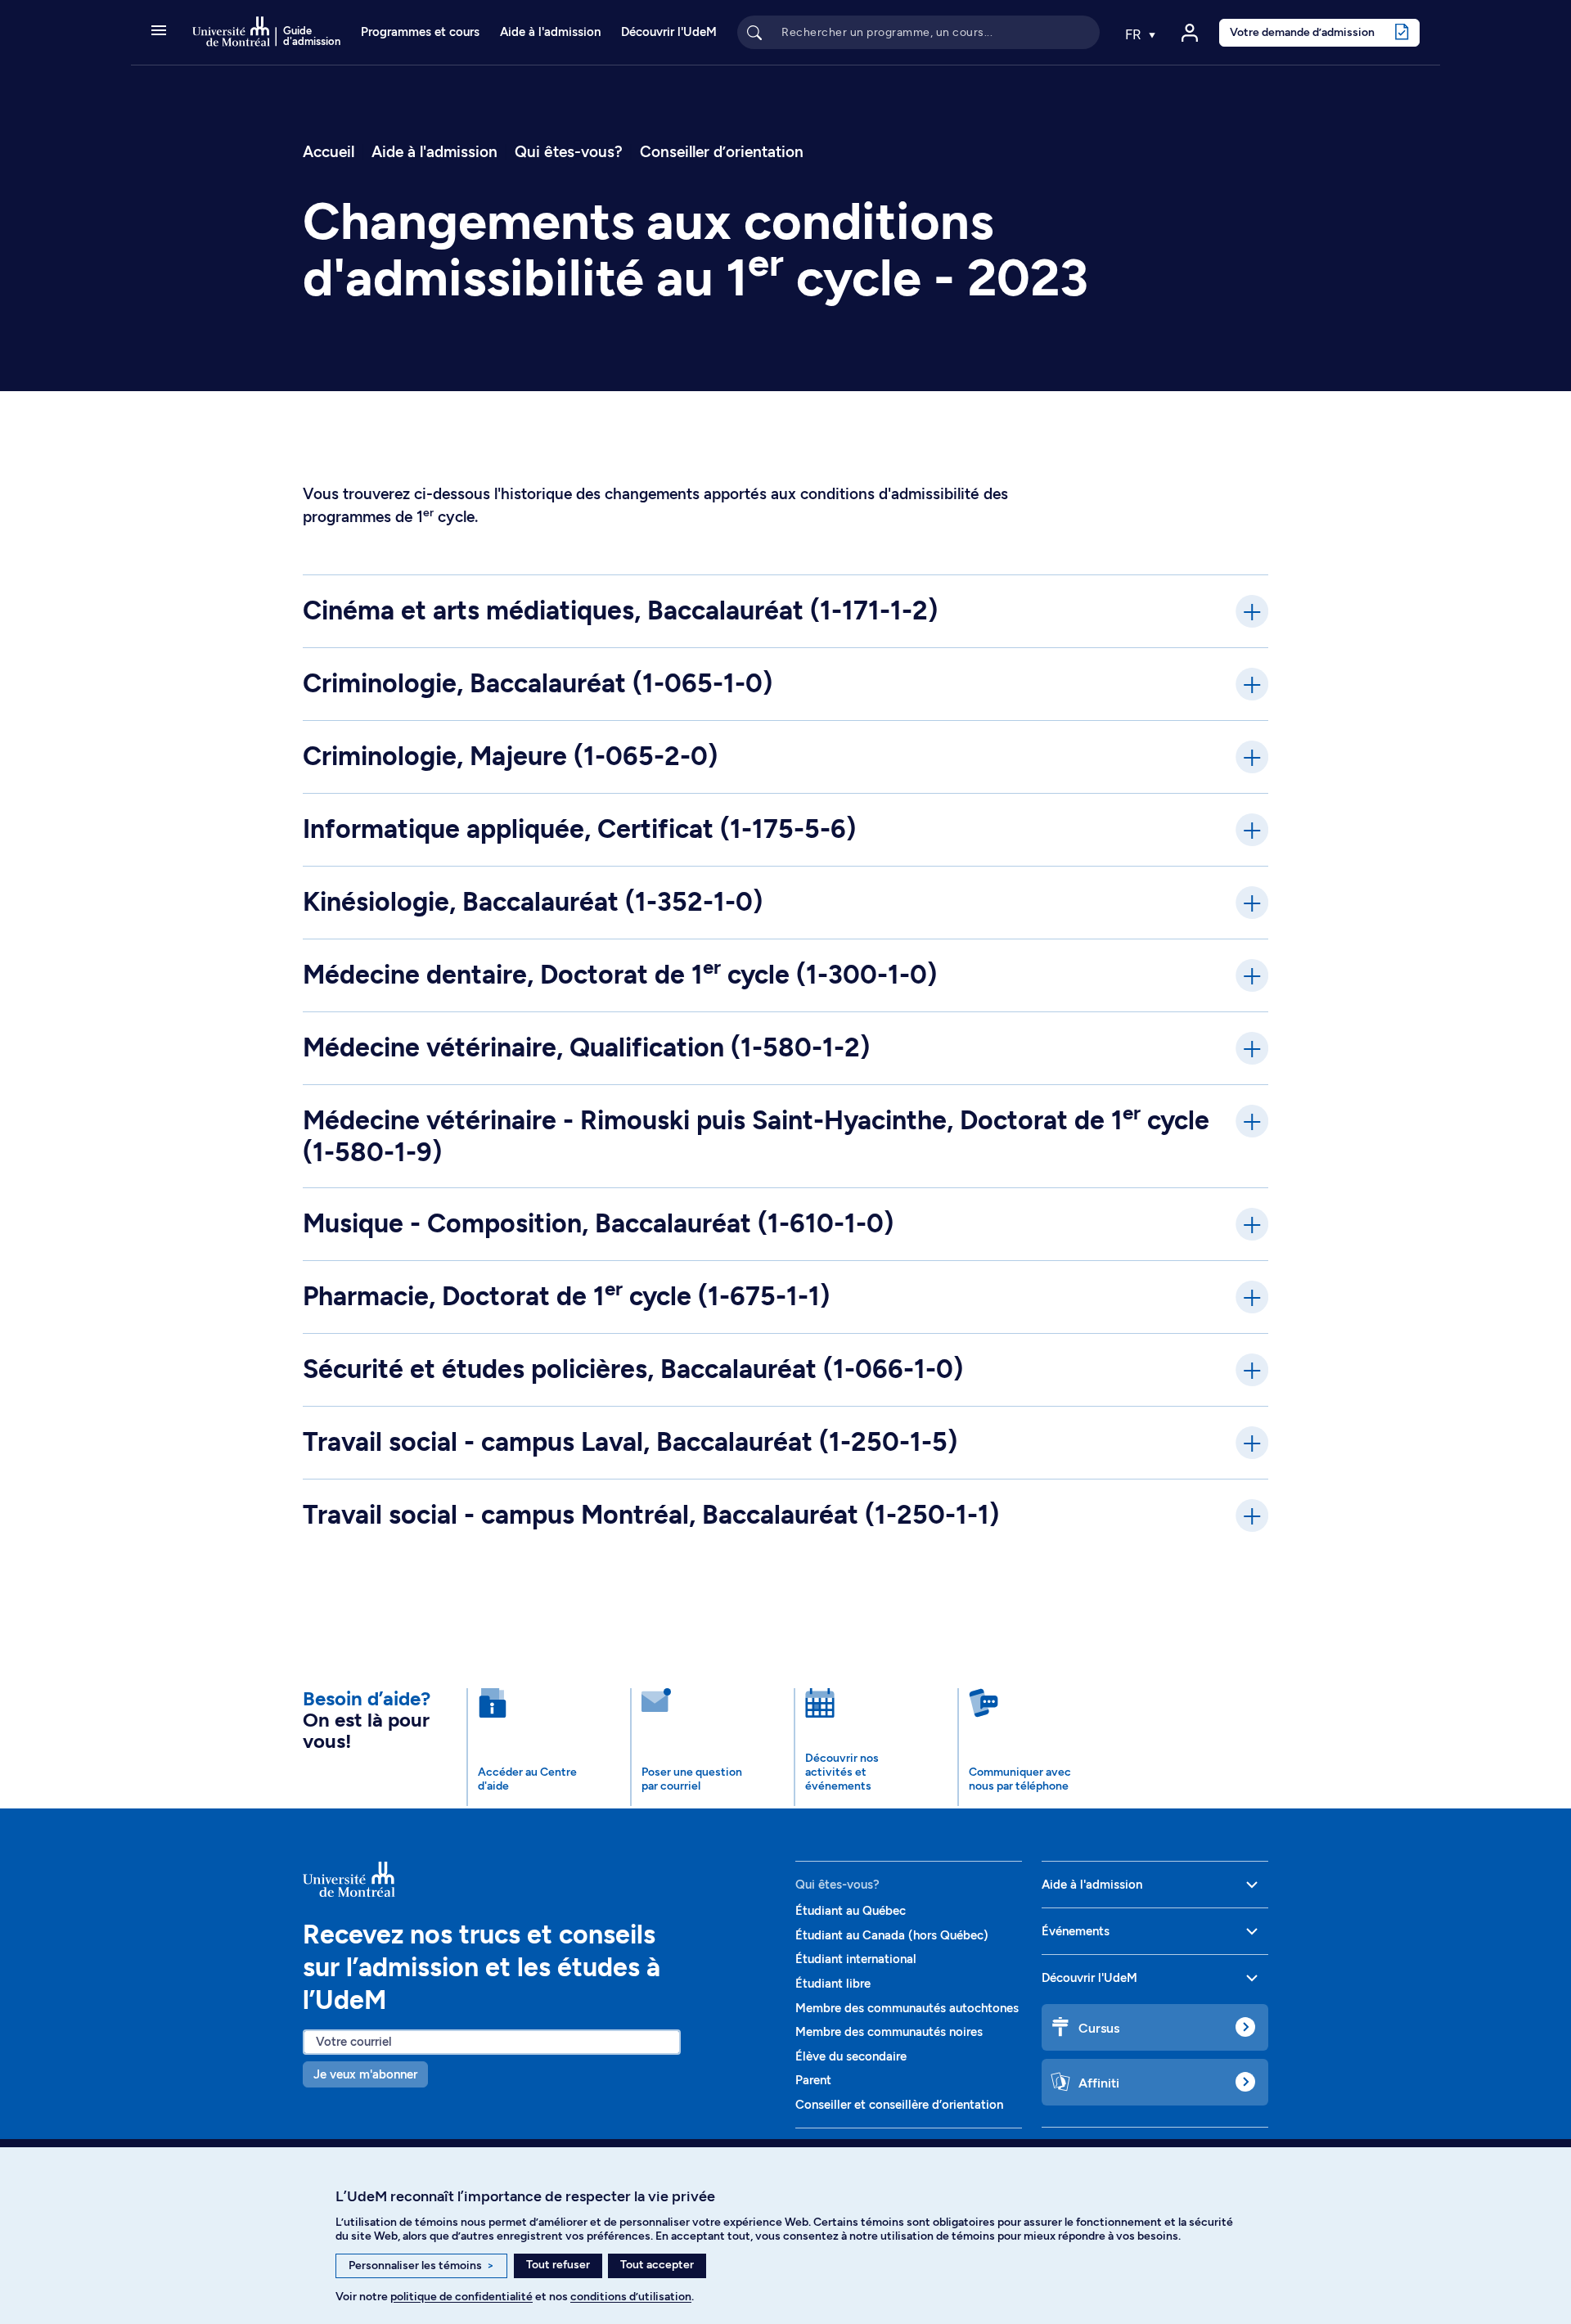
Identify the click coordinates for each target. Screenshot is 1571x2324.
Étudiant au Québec (851, 1911)
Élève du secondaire (851, 2056)
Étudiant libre (833, 1984)
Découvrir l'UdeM (669, 32)
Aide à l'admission (550, 32)
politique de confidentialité (461, 2297)
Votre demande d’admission (1302, 32)
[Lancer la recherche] (754, 32)
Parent (813, 2080)
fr (1135, 34)
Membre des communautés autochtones (907, 2008)
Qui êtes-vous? (569, 152)
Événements (1076, 1931)
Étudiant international (856, 1959)
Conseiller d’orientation (722, 152)
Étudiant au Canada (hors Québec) (892, 1935)
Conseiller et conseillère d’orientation (899, 2105)
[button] (159, 32)
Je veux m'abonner (365, 2074)
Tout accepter (657, 2265)
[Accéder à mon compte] (1190, 33)
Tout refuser (558, 2265)
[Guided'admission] (539, 1879)
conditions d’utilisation (631, 2297)
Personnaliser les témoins (421, 2265)
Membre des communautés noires (889, 2032)
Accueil (329, 152)
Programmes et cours (420, 32)
